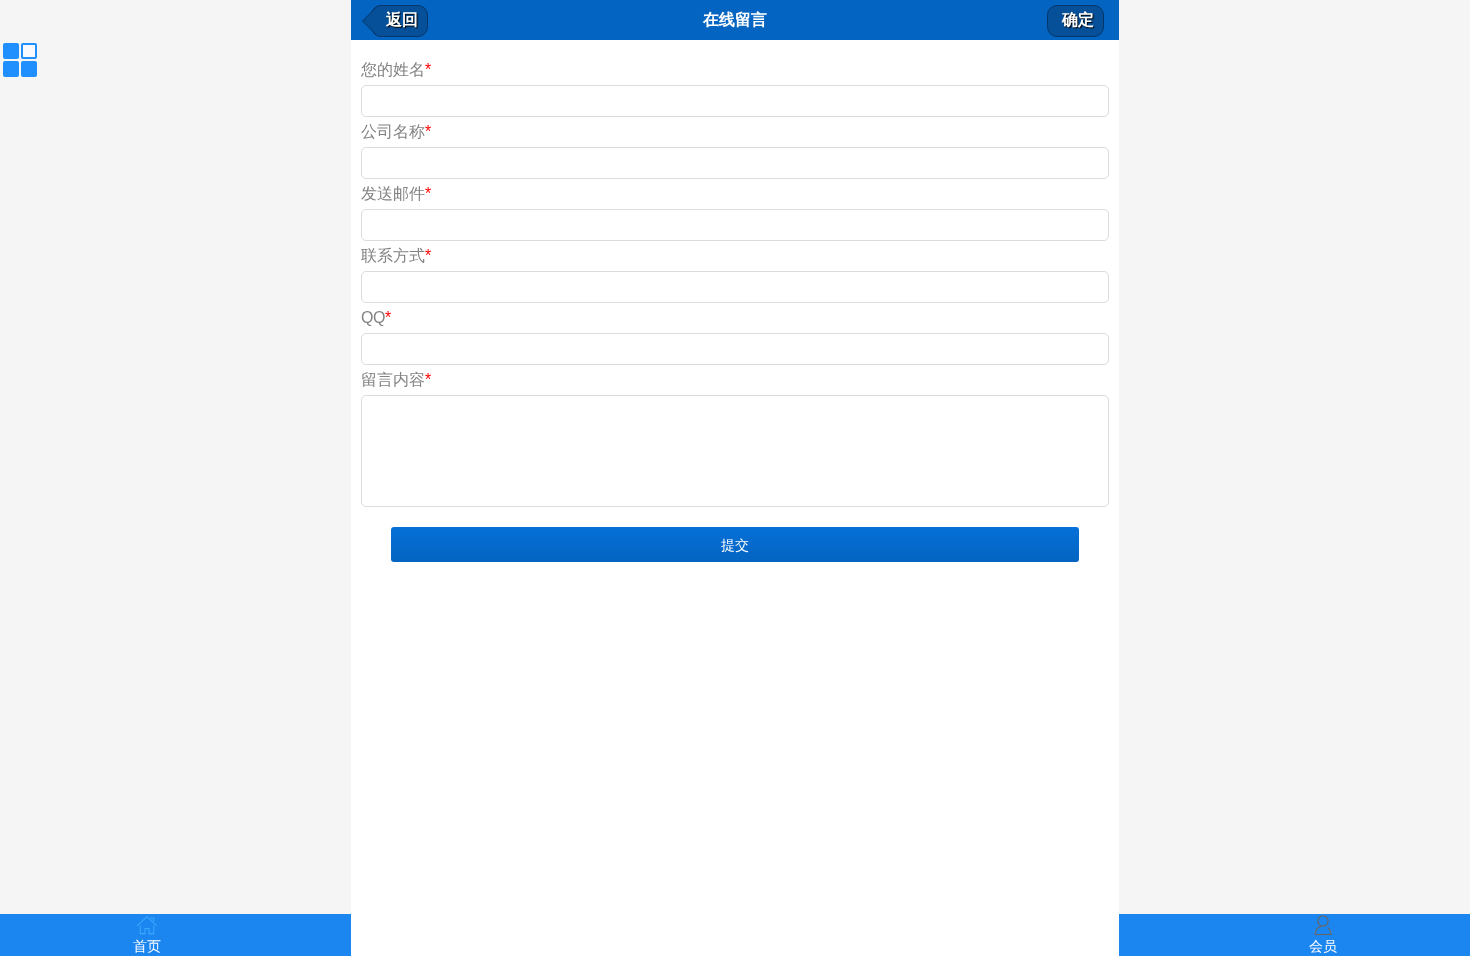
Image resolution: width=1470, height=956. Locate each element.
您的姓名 (396, 69)
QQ (376, 317)
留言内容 (396, 379)
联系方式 (396, 255)
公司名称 (396, 131)
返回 (402, 19)
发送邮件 (396, 193)
